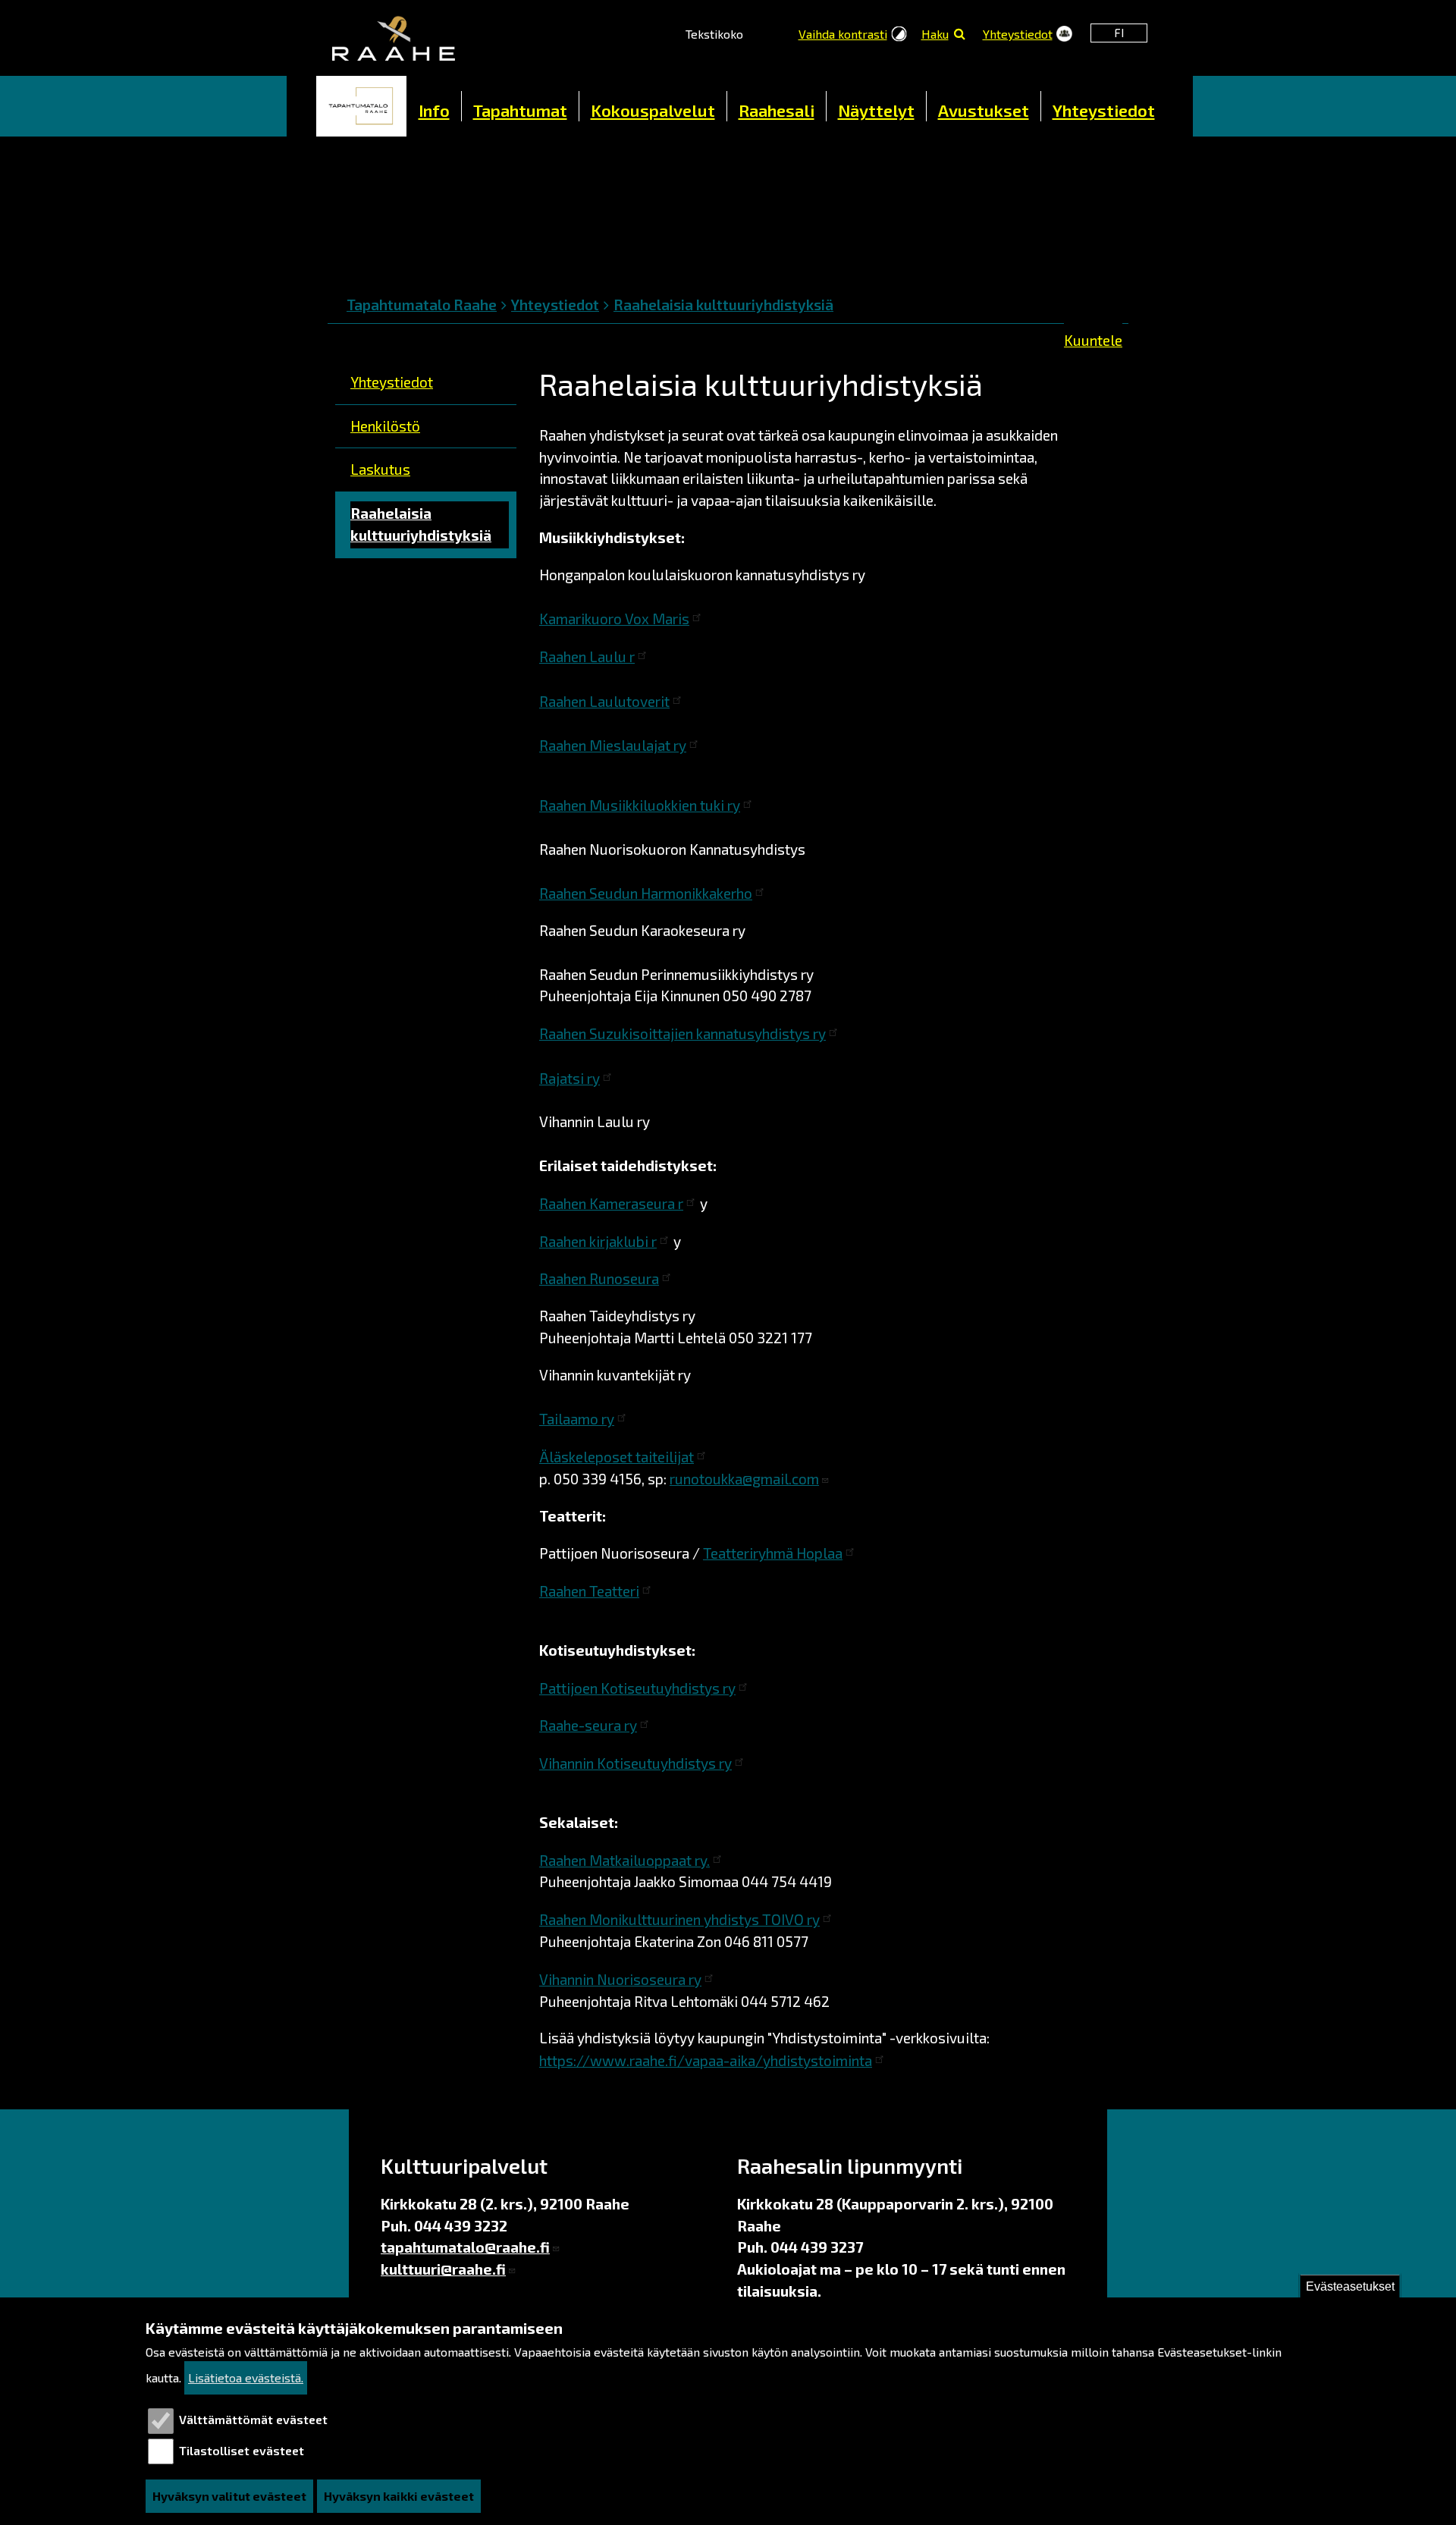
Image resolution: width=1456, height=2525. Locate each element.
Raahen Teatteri (589, 1591)
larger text (772, 32)
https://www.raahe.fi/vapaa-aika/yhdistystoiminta (706, 2060)
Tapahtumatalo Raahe (422, 305)
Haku (935, 34)
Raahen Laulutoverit (604, 701)
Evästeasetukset (1350, 2286)
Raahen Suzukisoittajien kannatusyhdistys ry (682, 1033)
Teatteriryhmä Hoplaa (773, 1553)
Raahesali (777, 110)
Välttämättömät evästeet (253, 2420)
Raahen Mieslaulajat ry (613, 745)
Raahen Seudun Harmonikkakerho (646, 893)
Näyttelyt (876, 110)
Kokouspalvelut (653, 110)
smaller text (755, 32)
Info (434, 110)
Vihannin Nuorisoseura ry (620, 1979)
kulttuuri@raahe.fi (443, 2269)
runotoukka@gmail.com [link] (744, 1479)
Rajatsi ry (570, 1078)
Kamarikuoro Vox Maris (614, 619)
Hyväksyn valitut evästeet (229, 2496)
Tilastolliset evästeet (242, 2450)
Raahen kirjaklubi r (598, 1241)
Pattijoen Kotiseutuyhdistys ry (637, 1688)
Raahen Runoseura (599, 1278)
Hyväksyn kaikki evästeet (399, 2496)
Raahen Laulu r (587, 656)
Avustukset (984, 110)
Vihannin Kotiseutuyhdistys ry (635, 1763)
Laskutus (380, 469)
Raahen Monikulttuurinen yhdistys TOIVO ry (679, 1919)
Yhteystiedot (1018, 34)
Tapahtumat (520, 110)
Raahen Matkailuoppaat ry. (624, 1860)
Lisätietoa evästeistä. (246, 2377)
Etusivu (362, 106)
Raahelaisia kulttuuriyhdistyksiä (723, 305)
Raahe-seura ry (588, 1725)
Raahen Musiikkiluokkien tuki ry (640, 805)
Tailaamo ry (577, 1419)
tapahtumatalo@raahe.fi (465, 2247)
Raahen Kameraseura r (611, 1203)
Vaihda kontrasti (843, 34)
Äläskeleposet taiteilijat (617, 1457)
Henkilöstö (385, 426)
